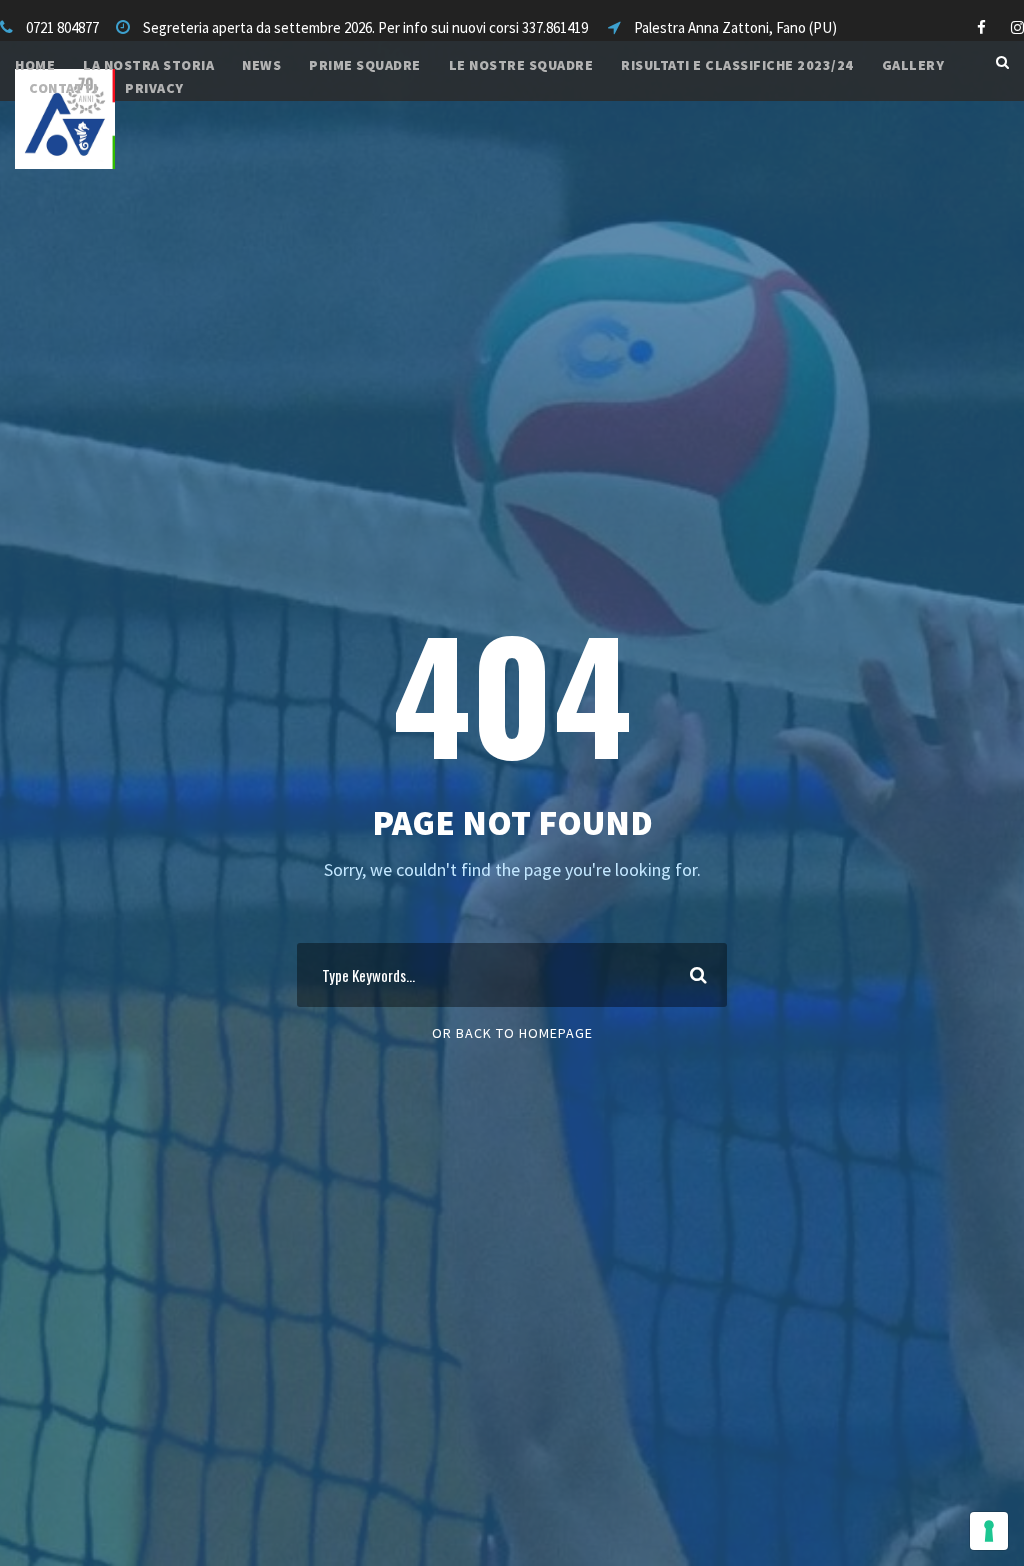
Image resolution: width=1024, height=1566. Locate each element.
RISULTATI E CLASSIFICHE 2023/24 (737, 65)
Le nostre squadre (521, 65)
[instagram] (1017, 27)
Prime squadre (365, 65)
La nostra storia (148, 65)
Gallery (913, 65)
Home (35, 65)
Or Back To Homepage (512, 1033)
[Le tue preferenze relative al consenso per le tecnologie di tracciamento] (989, 1531)
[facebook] (981, 27)
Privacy (154, 88)
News (261, 65)
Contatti (63, 88)
